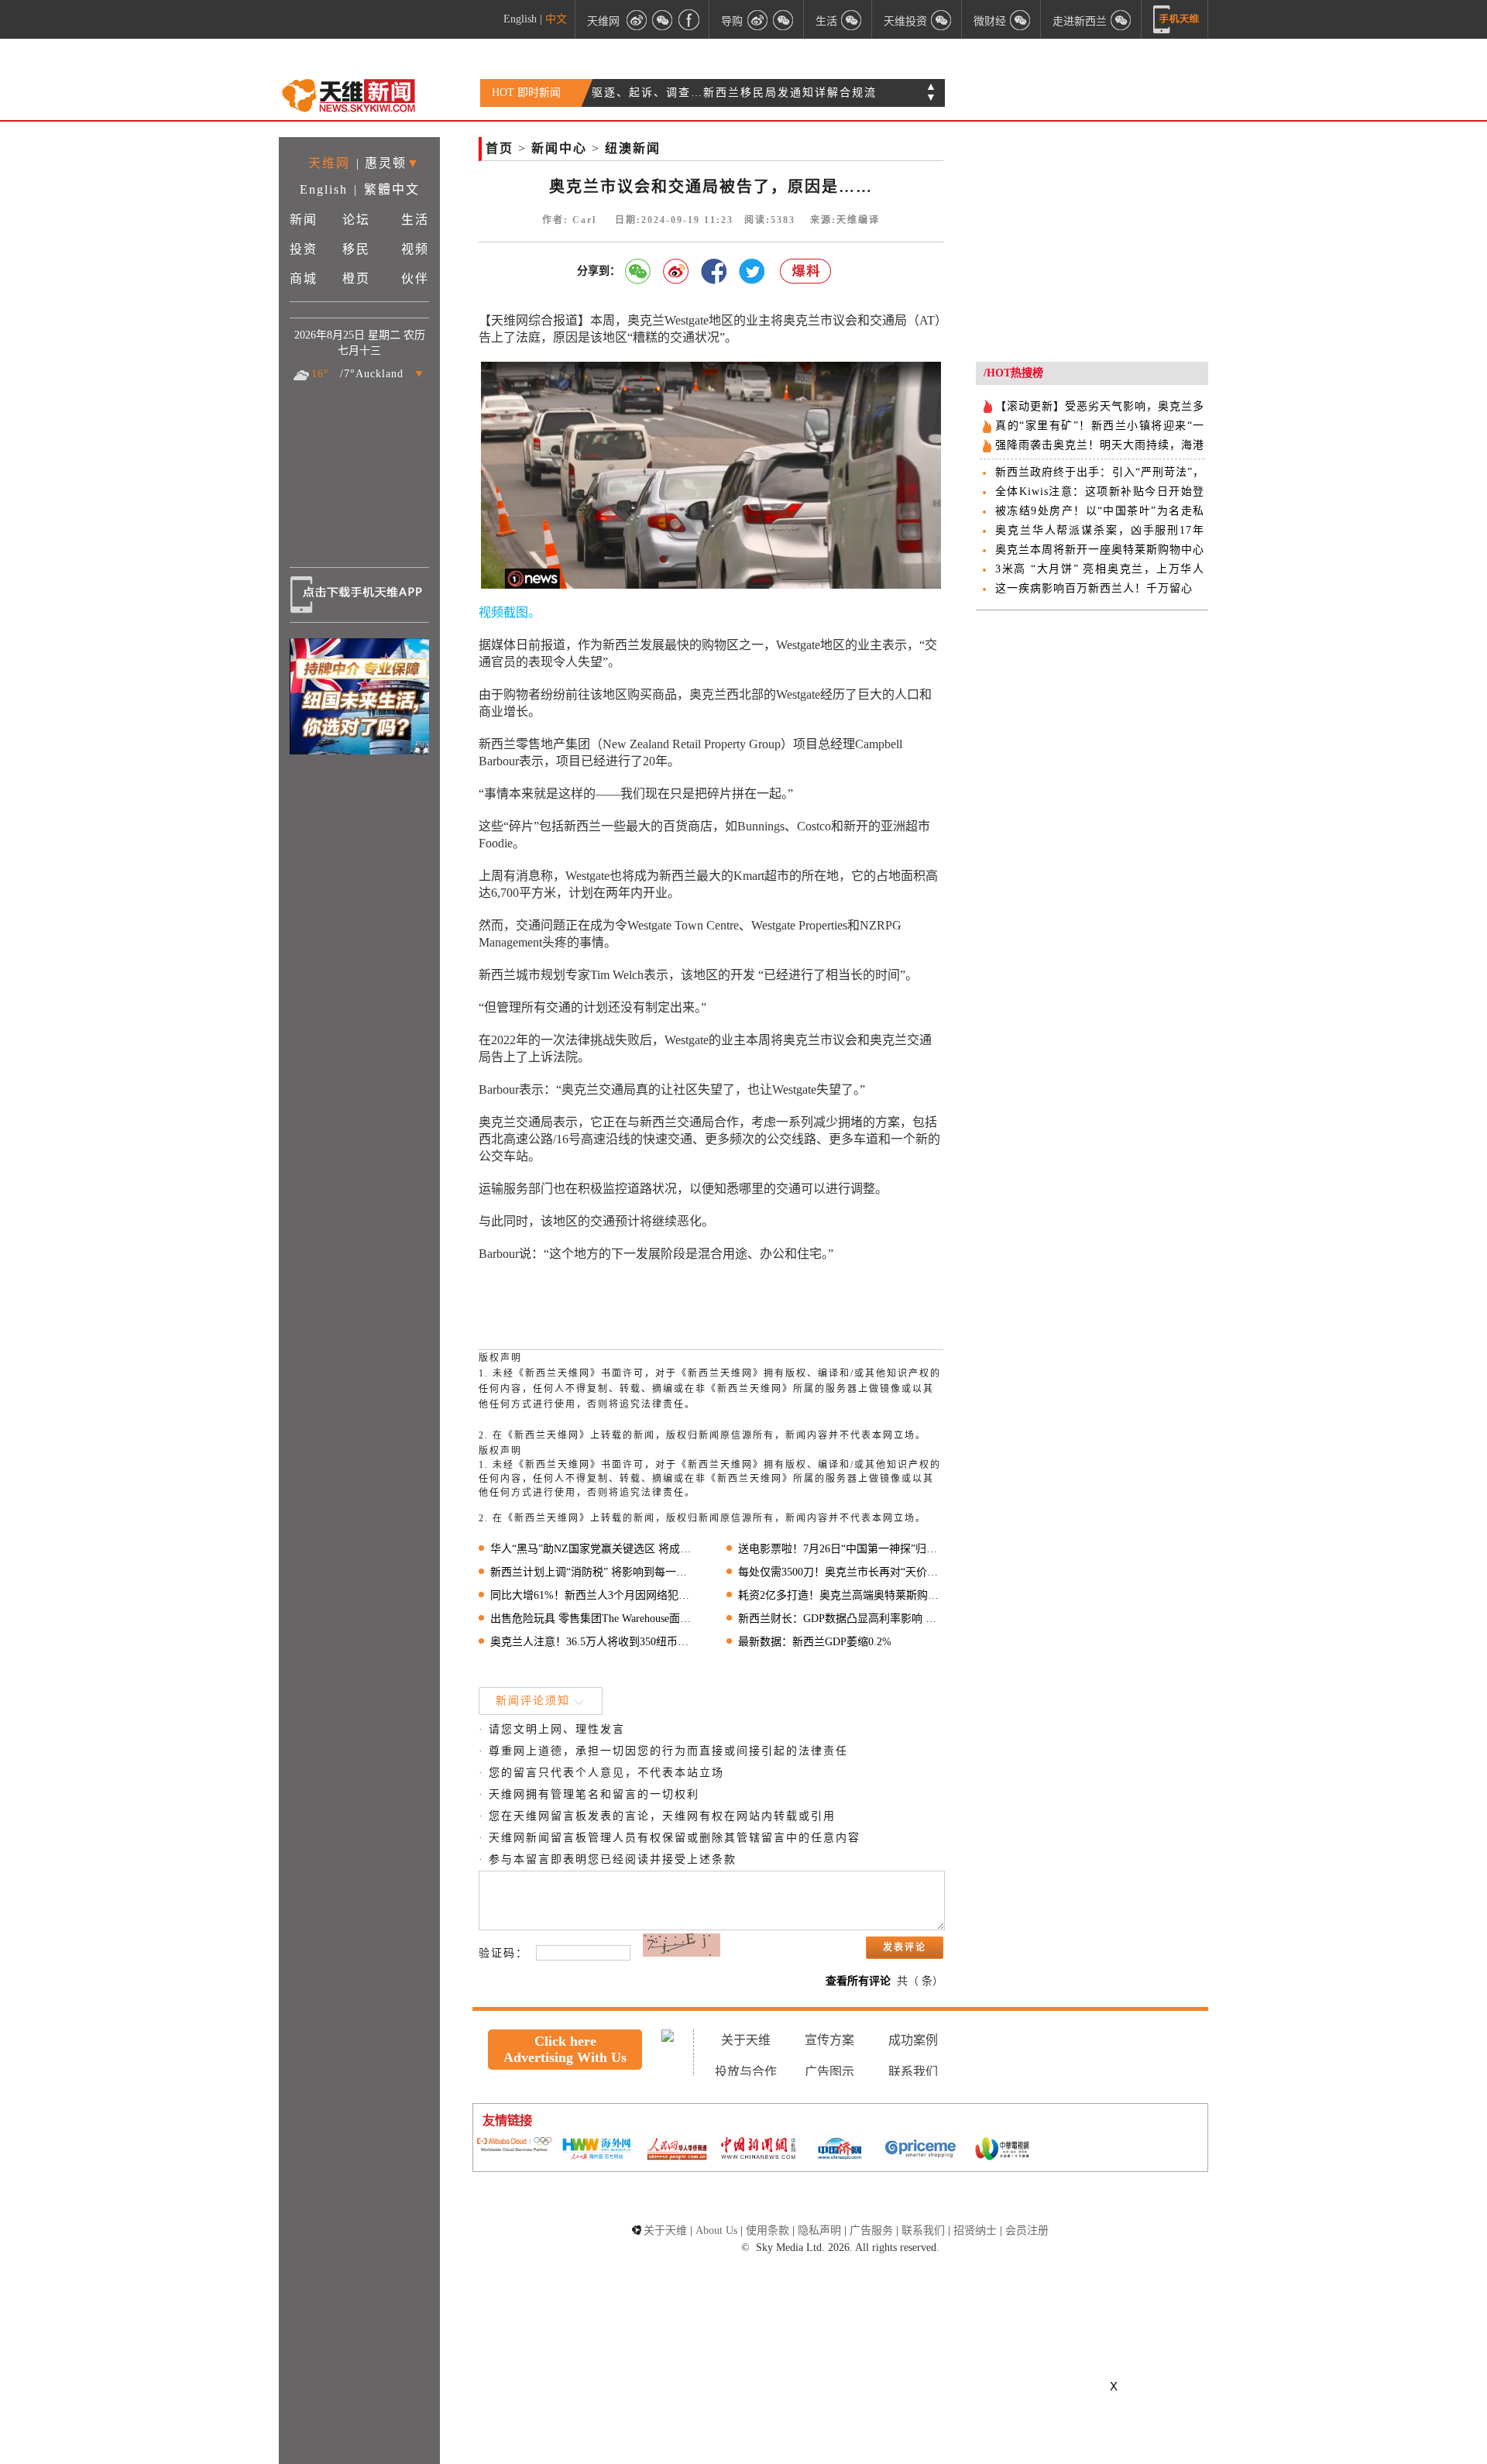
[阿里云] (514, 2146)
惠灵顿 (386, 163)
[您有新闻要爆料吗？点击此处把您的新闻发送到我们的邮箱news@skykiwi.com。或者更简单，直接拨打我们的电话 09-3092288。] (806, 271)
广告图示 (829, 2072)
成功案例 (913, 2040)
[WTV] (1002, 2150)
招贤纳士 (975, 2230)
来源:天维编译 (845, 220)
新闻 (304, 220)
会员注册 (1027, 2230)
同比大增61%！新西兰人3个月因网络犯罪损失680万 (593, 1595)
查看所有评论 (858, 1981)
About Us (716, 2230)
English (520, 19)
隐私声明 (819, 2230)
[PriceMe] (921, 2150)
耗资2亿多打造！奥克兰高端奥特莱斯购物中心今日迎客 (841, 1595)
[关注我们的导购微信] (1021, 19)
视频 (415, 249)
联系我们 (913, 2072)
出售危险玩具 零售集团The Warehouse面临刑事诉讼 (593, 1619)
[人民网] (677, 2150)
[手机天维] (1176, 19)
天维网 (603, 21)
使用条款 (768, 2230)
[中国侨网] (840, 2150)
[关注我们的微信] (663, 19)
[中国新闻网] (758, 2150)
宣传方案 (829, 2040)
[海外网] (596, 2150)
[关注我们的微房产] (942, 19)
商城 (304, 278)
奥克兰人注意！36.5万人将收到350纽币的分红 (593, 1642)
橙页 (356, 278)
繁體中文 (392, 189)
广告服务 (871, 2230)
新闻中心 (559, 148)
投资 (304, 249)
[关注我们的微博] (637, 19)
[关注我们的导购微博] (757, 19)
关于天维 (746, 2040)
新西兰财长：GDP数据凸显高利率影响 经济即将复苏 (841, 1619)
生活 (415, 220)
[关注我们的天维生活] (852, 19)
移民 (356, 249)
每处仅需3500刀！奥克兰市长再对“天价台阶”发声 (841, 1572)
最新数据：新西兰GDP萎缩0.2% (815, 1642)
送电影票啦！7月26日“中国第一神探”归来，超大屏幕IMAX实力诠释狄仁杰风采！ (841, 1549)
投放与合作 (746, 2072)
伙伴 (415, 278)
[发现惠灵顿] (1121, 19)
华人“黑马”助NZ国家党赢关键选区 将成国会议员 (593, 1549)
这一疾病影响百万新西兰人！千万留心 (1094, 588)
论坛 (356, 220)
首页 (500, 148)
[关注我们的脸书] (689, 19)
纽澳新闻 (633, 148)
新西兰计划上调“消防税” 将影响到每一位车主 (593, 1572)
